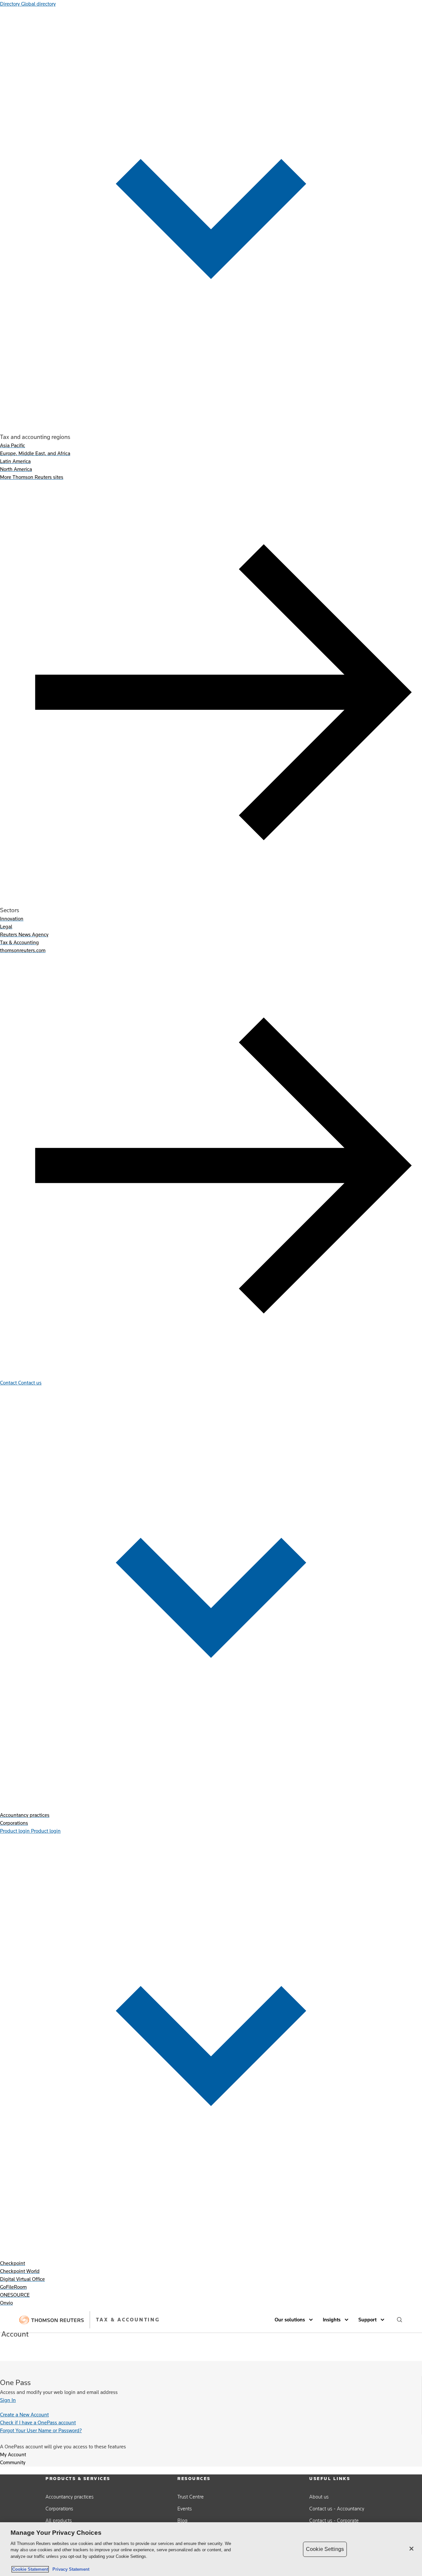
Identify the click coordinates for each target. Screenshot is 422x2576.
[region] (211, 2549)
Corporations (59, 2509)
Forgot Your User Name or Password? (41, 2430)
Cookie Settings (325, 2549)
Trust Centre (191, 2497)
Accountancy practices (70, 2497)
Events (185, 2509)
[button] (295, 2320)
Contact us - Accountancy (337, 2509)
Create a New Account (24, 2415)
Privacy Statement (70, 2569)
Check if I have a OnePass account (38, 2422)
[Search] (400, 2320)
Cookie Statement (30, 2569)
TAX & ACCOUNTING (128, 2320)
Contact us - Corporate (334, 2520)
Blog (182, 2520)
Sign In (8, 2400)
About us (319, 2497)
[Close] (411, 2549)
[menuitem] (13, 445)
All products (59, 2520)
